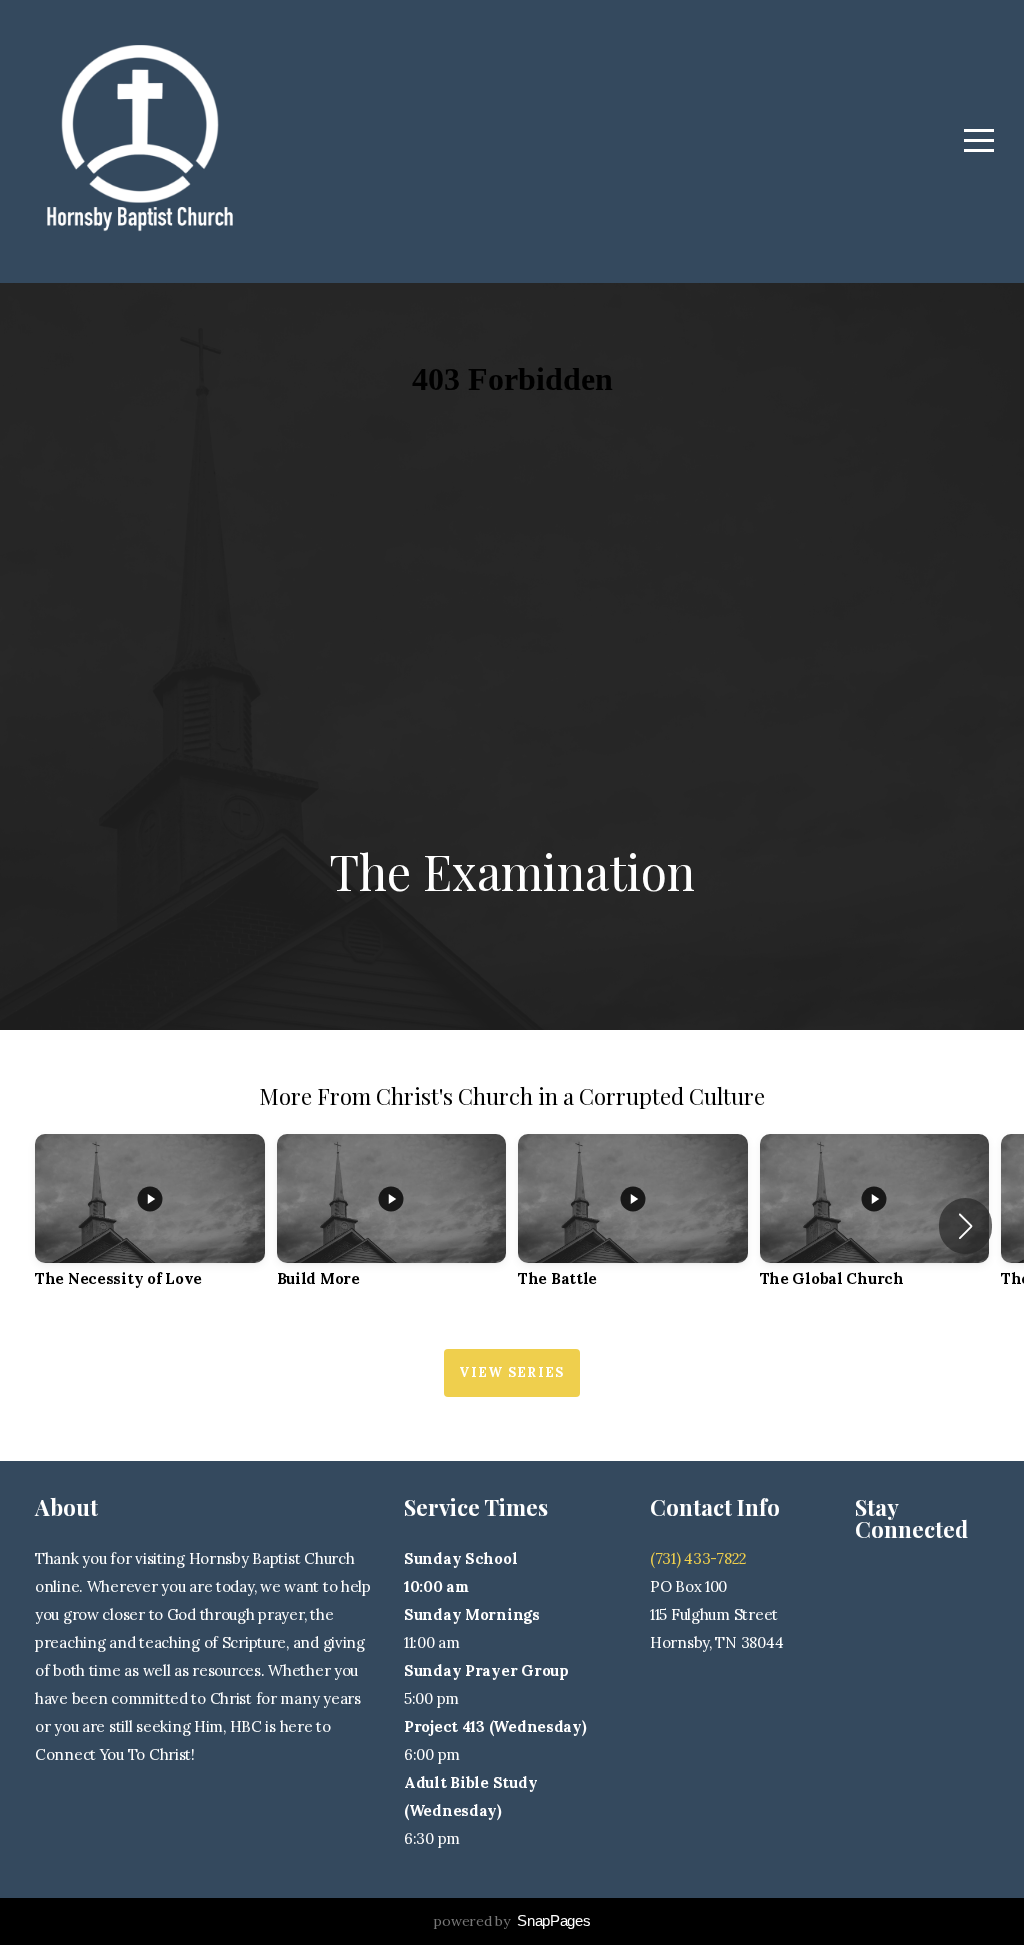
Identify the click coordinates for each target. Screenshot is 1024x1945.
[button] (965, 1226)
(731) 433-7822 (698, 1558)
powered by (511, 1921)
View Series (511, 1372)
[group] (150, 1226)
